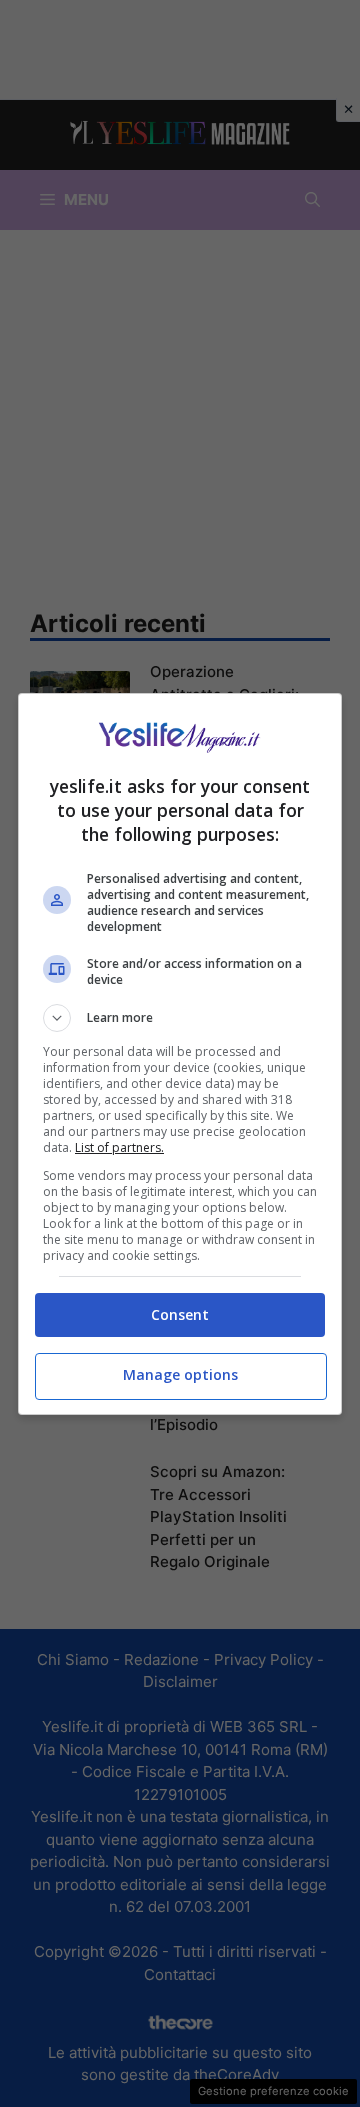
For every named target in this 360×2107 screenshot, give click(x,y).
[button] (180, 1018)
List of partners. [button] (119, 1147)
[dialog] (180, 1054)
